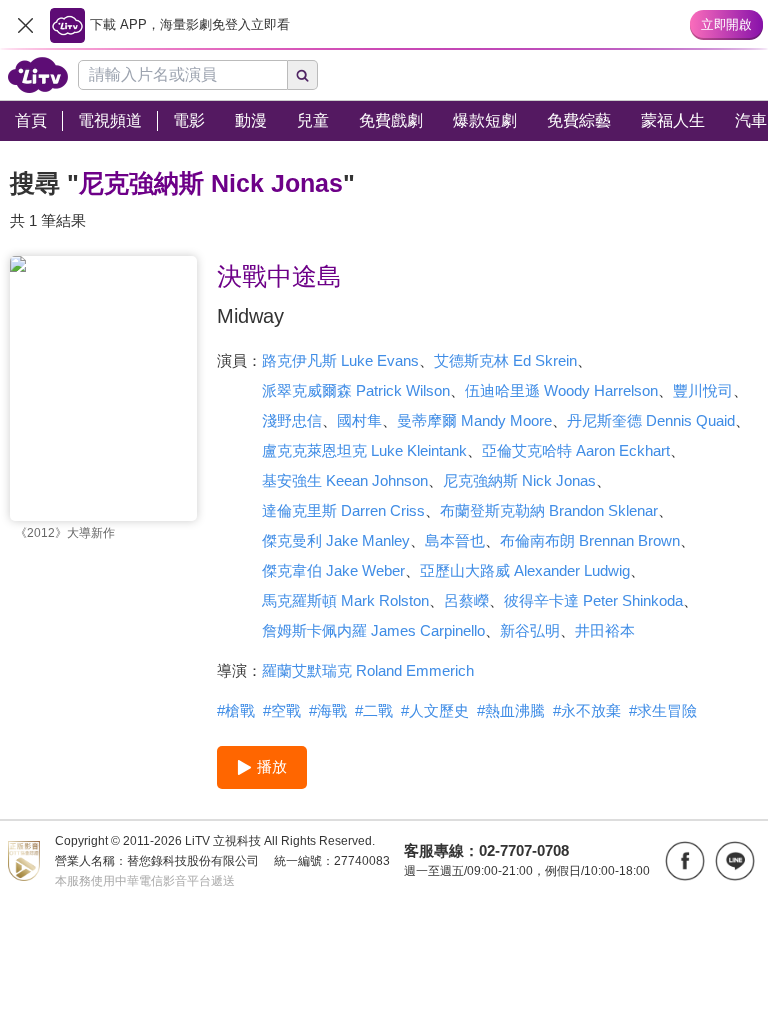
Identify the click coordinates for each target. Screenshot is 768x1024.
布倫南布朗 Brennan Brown (590, 540)
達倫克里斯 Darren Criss (343, 510)
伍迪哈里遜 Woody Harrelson (561, 390)
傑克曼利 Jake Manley (336, 540)
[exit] (25, 25)
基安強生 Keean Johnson (345, 480)
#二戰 (374, 710)
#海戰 (328, 710)
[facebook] (685, 861)
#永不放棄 (587, 710)
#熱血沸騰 (511, 710)
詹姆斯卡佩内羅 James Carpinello (373, 630)
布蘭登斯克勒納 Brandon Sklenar (549, 510)
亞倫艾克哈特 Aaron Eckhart (576, 450)
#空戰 (282, 710)
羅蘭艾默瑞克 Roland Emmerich (368, 670)
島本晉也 (455, 540)
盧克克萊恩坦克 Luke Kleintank (364, 450)
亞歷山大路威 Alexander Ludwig (525, 570)
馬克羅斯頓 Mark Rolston (345, 600)
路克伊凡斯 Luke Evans (340, 360)
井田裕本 (605, 630)
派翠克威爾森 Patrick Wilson (356, 390)
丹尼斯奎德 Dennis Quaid (651, 420)
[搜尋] (303, 75)
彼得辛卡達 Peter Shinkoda (593, 600)
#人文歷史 (435, 710)
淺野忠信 (292, 420)
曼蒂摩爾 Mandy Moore (474, 420)
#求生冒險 (663, 710)
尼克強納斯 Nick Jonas (519, 480)
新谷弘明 (530, 630)
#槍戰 (236, 710)
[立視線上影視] (38, 75)
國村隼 (359, 420)
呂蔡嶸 (466, 600)
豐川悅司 (703, 390)
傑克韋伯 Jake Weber (333, 570)
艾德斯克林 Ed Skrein (505, 360)
